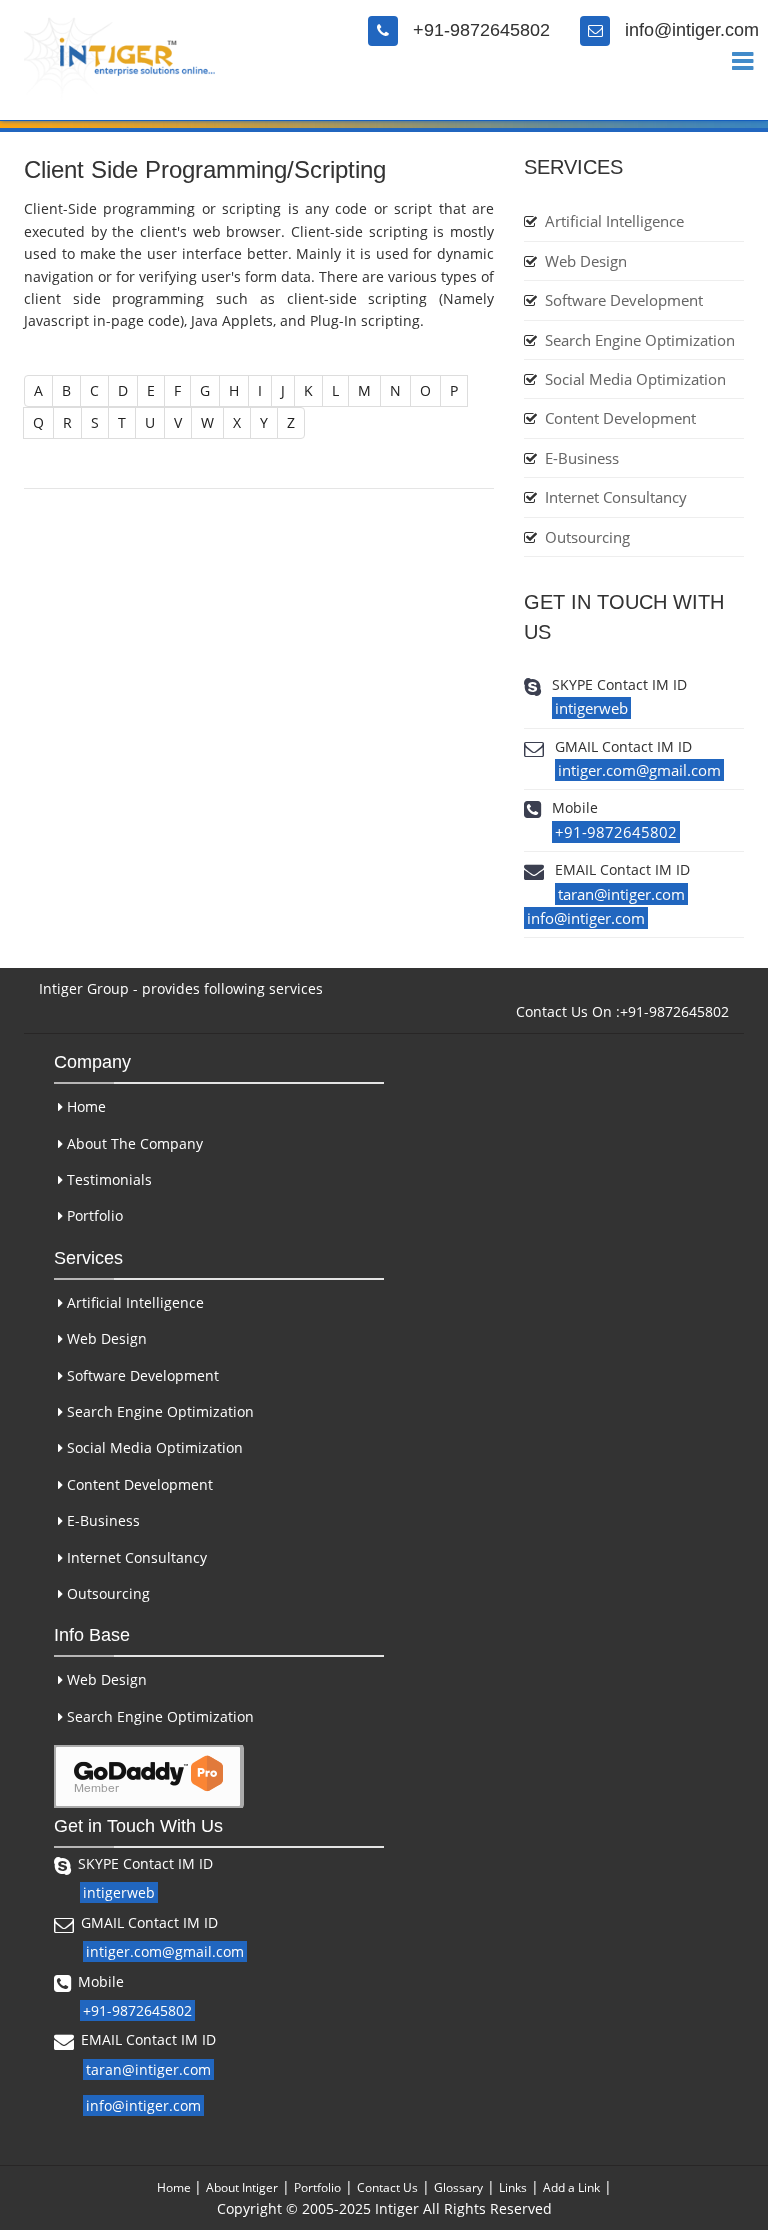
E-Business (582, 458)
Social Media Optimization (635, 379)
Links (513, 2187)
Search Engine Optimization (640, 340)
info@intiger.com (692, 30)
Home (84, 1106)
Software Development (624, 300)
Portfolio (93, 1215)
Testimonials (107, 1179)
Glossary (458, 2187)
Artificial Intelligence (614, 221)
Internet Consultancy (616, 497)
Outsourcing (587, 537)
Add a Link (571, 2187)
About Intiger (242, 2187)
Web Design (586, 261)
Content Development (620, 418)
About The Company (133, 1143)
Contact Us (387, 2187)
